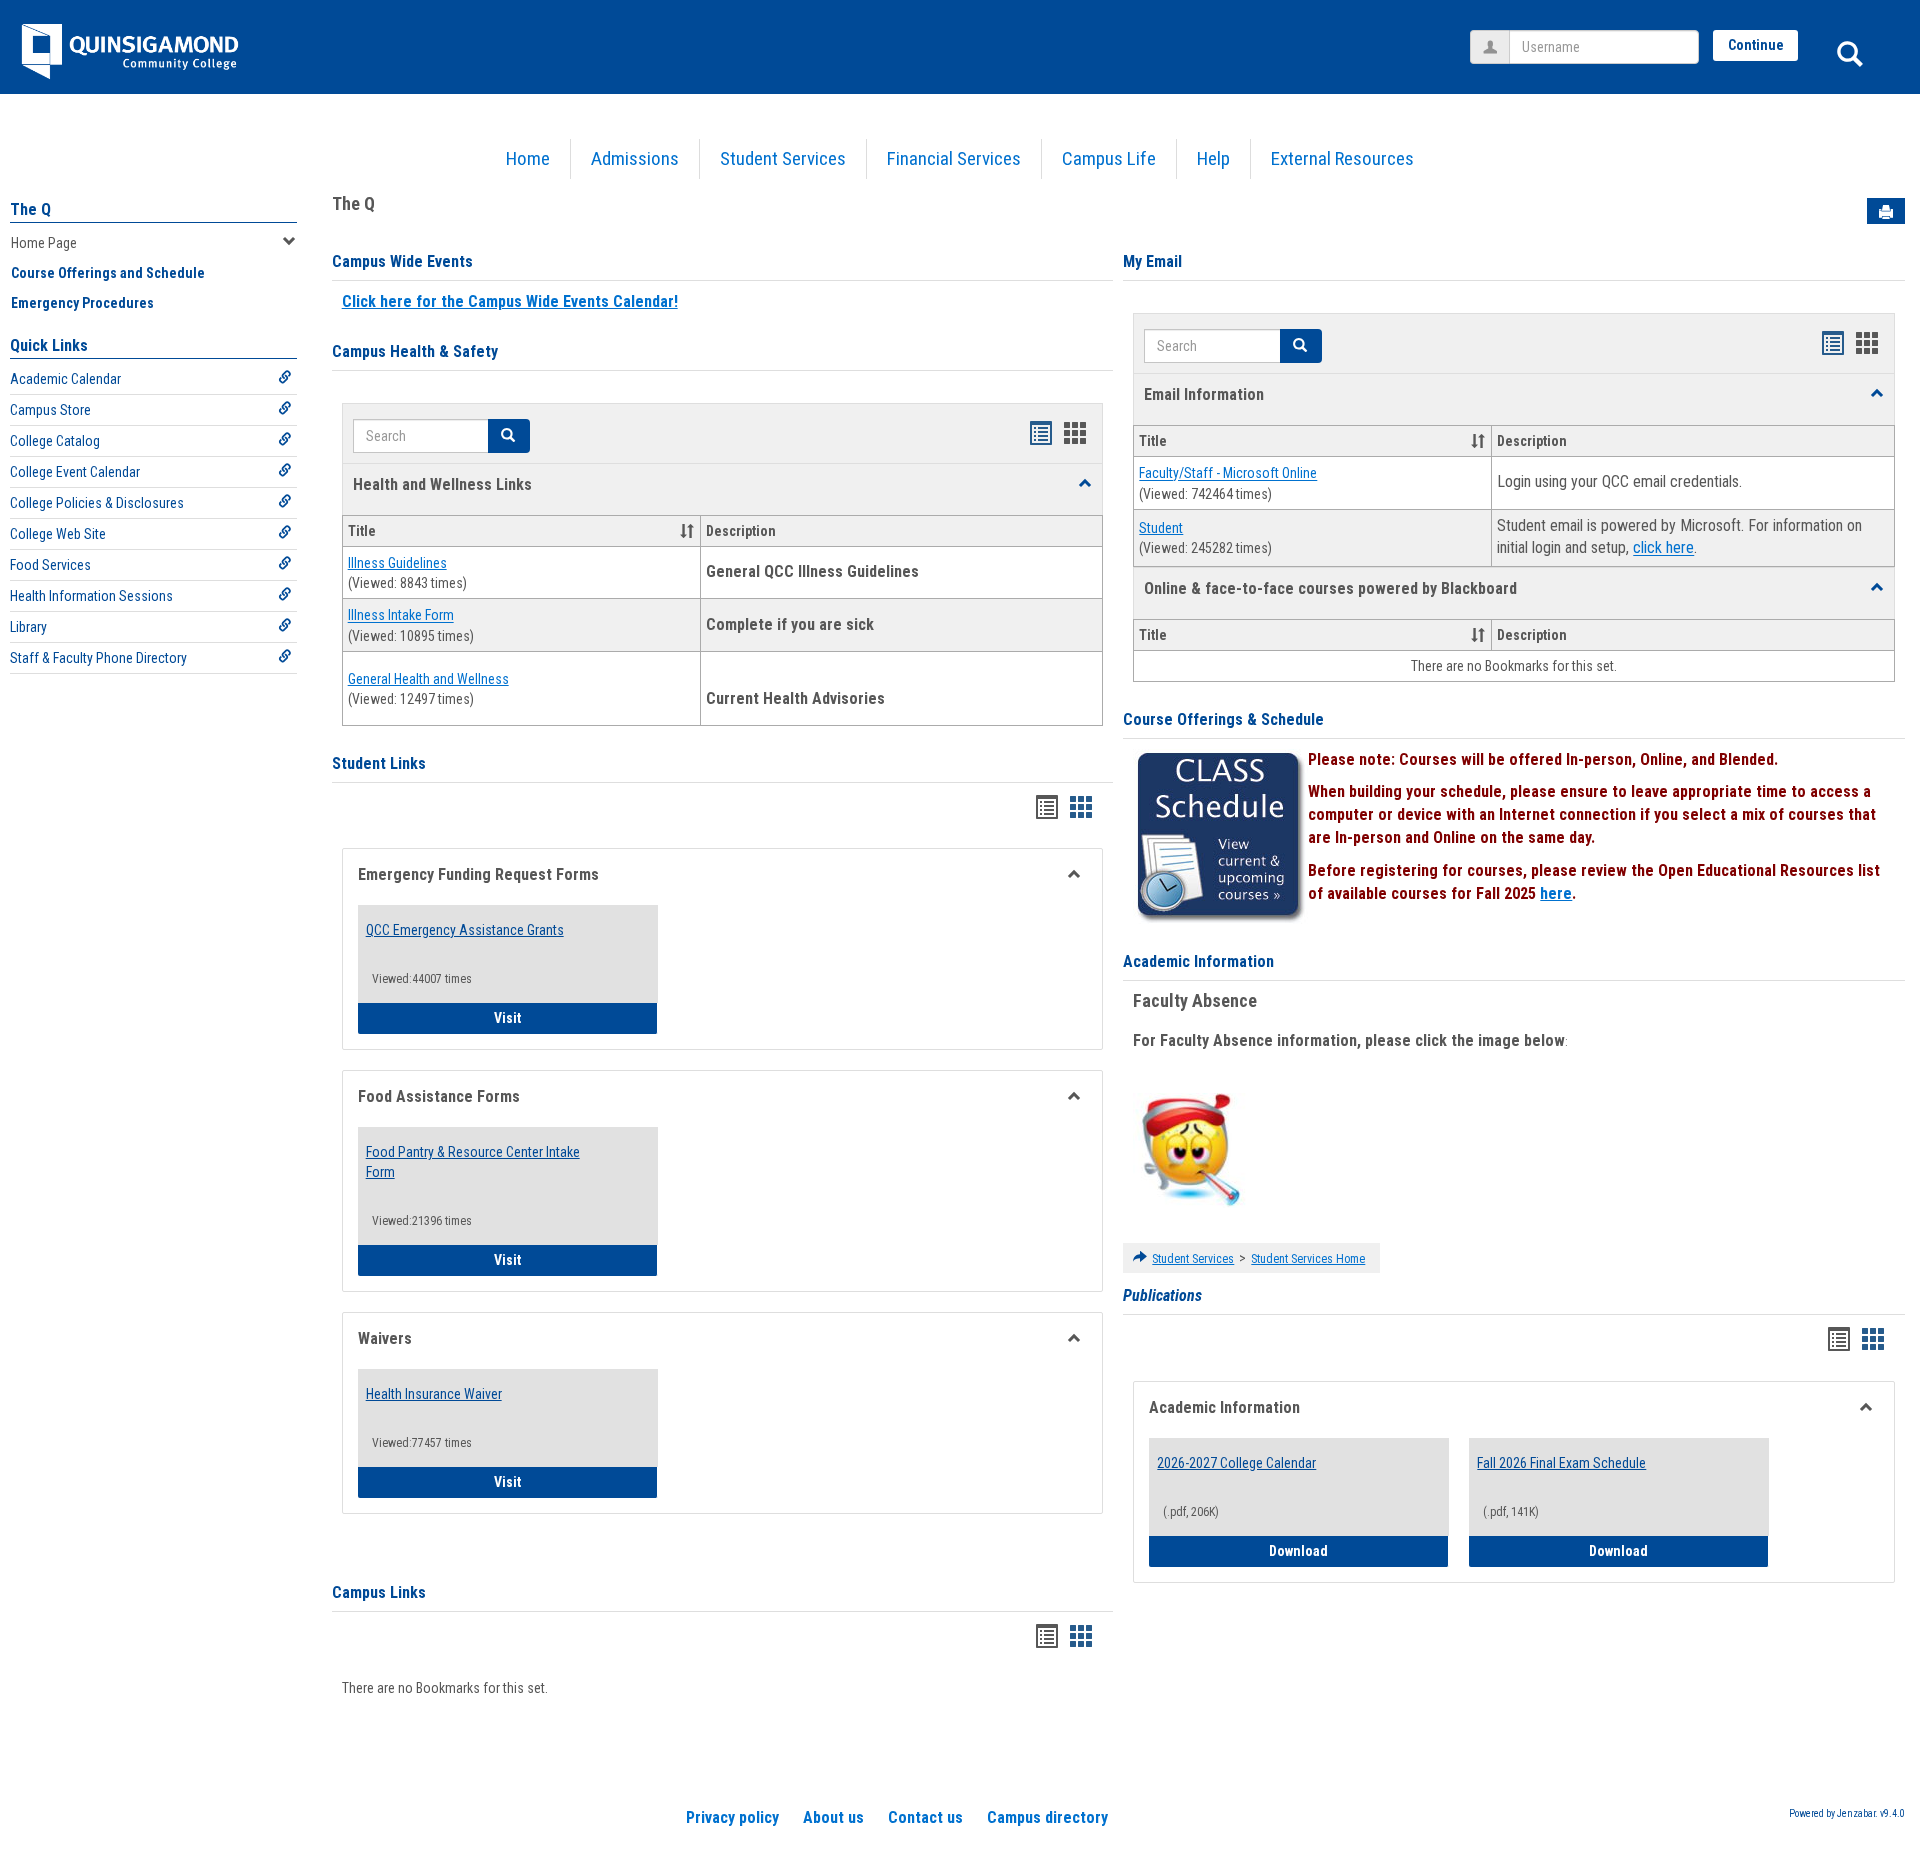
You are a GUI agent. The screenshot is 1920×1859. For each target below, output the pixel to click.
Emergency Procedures (82, 303)
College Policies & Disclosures (97, 503)
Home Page (44, 243)
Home (528, 158)
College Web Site (58, 534)
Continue (1756, 45)
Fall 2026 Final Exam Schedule (1561, 1463)
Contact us (925, 1817)
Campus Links (379, 1592)
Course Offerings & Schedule (1223, 719)
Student (1161, 528)
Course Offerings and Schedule (108, 273)
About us (833, 1817)
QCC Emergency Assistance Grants (465, 930)
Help (1213, 158)
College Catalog (55, 441)
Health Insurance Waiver (434, 1394)
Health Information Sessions (91, 596)
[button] (1085, 484)
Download (1359, 1550)
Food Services (50, 565)
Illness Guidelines (397, 563)
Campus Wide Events (402, 261)
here (1556, 893)
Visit (576, 1017)
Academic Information (1198, 961)
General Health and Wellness (428, 679)
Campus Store (50, 410)
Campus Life (1109, 158)
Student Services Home (1308, 1259)
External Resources (1342, 158)
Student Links (379, 763)
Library (28, 627)
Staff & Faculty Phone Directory (98, 658)
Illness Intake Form (401, 616)
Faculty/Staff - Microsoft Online (1228, 474)
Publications (1162, 1295)
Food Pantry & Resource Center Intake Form (473, 1162)
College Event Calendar (75, 472)
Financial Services (954, 158)
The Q (30, 209)
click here (1663, 548)
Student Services (783, 158)
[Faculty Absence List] (1190, 1149)
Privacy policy (732, 1817)
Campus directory (1047, 1817)
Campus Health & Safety (415, 351)
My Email (1152, 261)
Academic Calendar (65, 379)
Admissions (635, 158)
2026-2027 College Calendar (1236, 1463)
